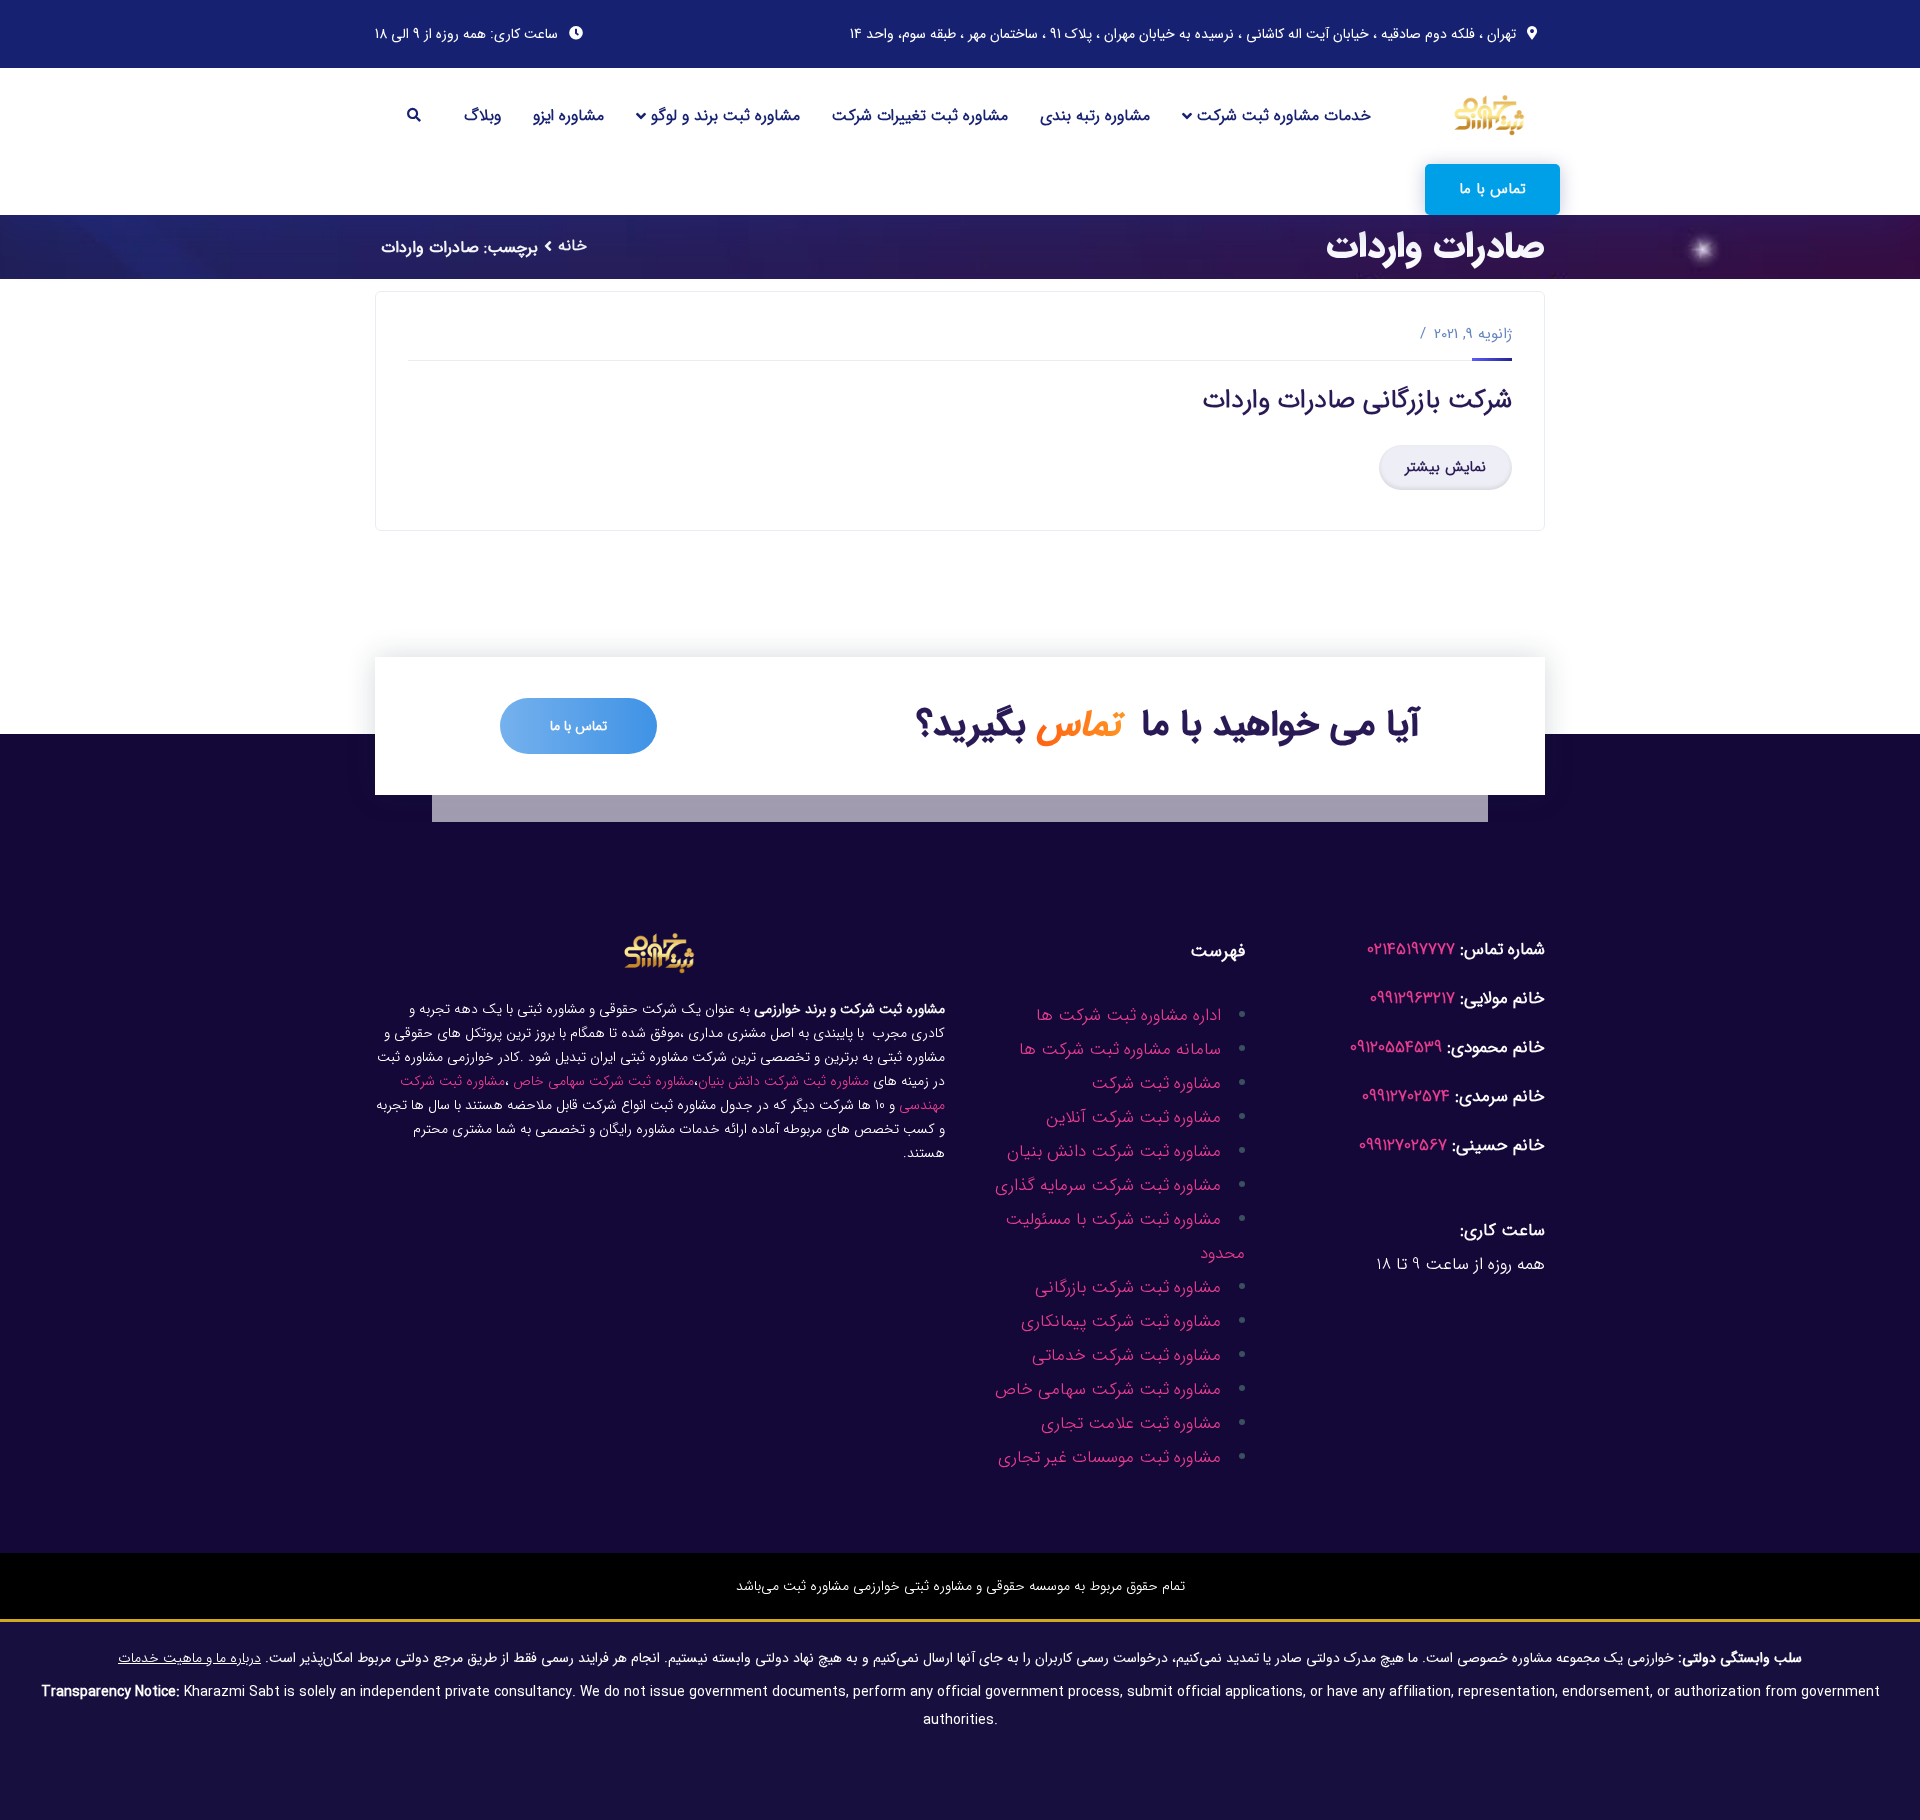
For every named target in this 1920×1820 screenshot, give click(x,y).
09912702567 (1403, 1145)
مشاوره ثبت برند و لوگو (725, 115)
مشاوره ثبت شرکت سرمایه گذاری (1108, 1185)
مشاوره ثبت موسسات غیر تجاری (1109, 1457)
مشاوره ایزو (568, 115)
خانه (572, 245)
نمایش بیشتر (1445, 467)
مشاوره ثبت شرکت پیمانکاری (1121, 1321)
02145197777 (1411, 949)
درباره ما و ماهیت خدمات (189, 1658)
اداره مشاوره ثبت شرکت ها (1128, 1015)
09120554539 (1396, 1047)
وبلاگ (482, 115)
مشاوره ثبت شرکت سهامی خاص (1107, 1389)
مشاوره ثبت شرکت (1156, 1083)
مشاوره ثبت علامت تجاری (1131, 1423)
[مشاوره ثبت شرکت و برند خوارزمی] (1490, 114)
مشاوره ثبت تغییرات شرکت (920, 115)
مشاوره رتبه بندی (1095, 115)
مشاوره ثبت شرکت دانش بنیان (1114, 1151)
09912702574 (1406, 1096)
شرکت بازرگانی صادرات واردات (1357, 400)
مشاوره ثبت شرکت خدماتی (1126, 1355)
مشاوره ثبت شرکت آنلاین (1133, 1117)
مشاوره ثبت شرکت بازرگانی (1128, 1287)
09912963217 (1412, 998)
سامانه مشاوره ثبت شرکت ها (1120, 1049)
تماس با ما (1492, 189)
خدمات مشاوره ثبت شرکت (1284, 115)
